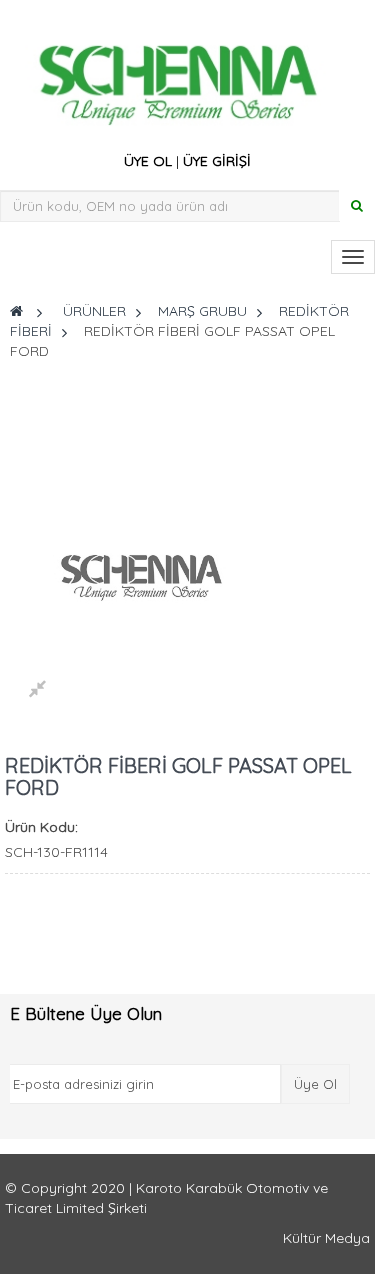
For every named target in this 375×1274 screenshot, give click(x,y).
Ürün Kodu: (41, 827)
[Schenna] (182, 79)
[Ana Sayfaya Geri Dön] (16, 311)
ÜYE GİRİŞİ (217, 161)
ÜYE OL (148, 161)
